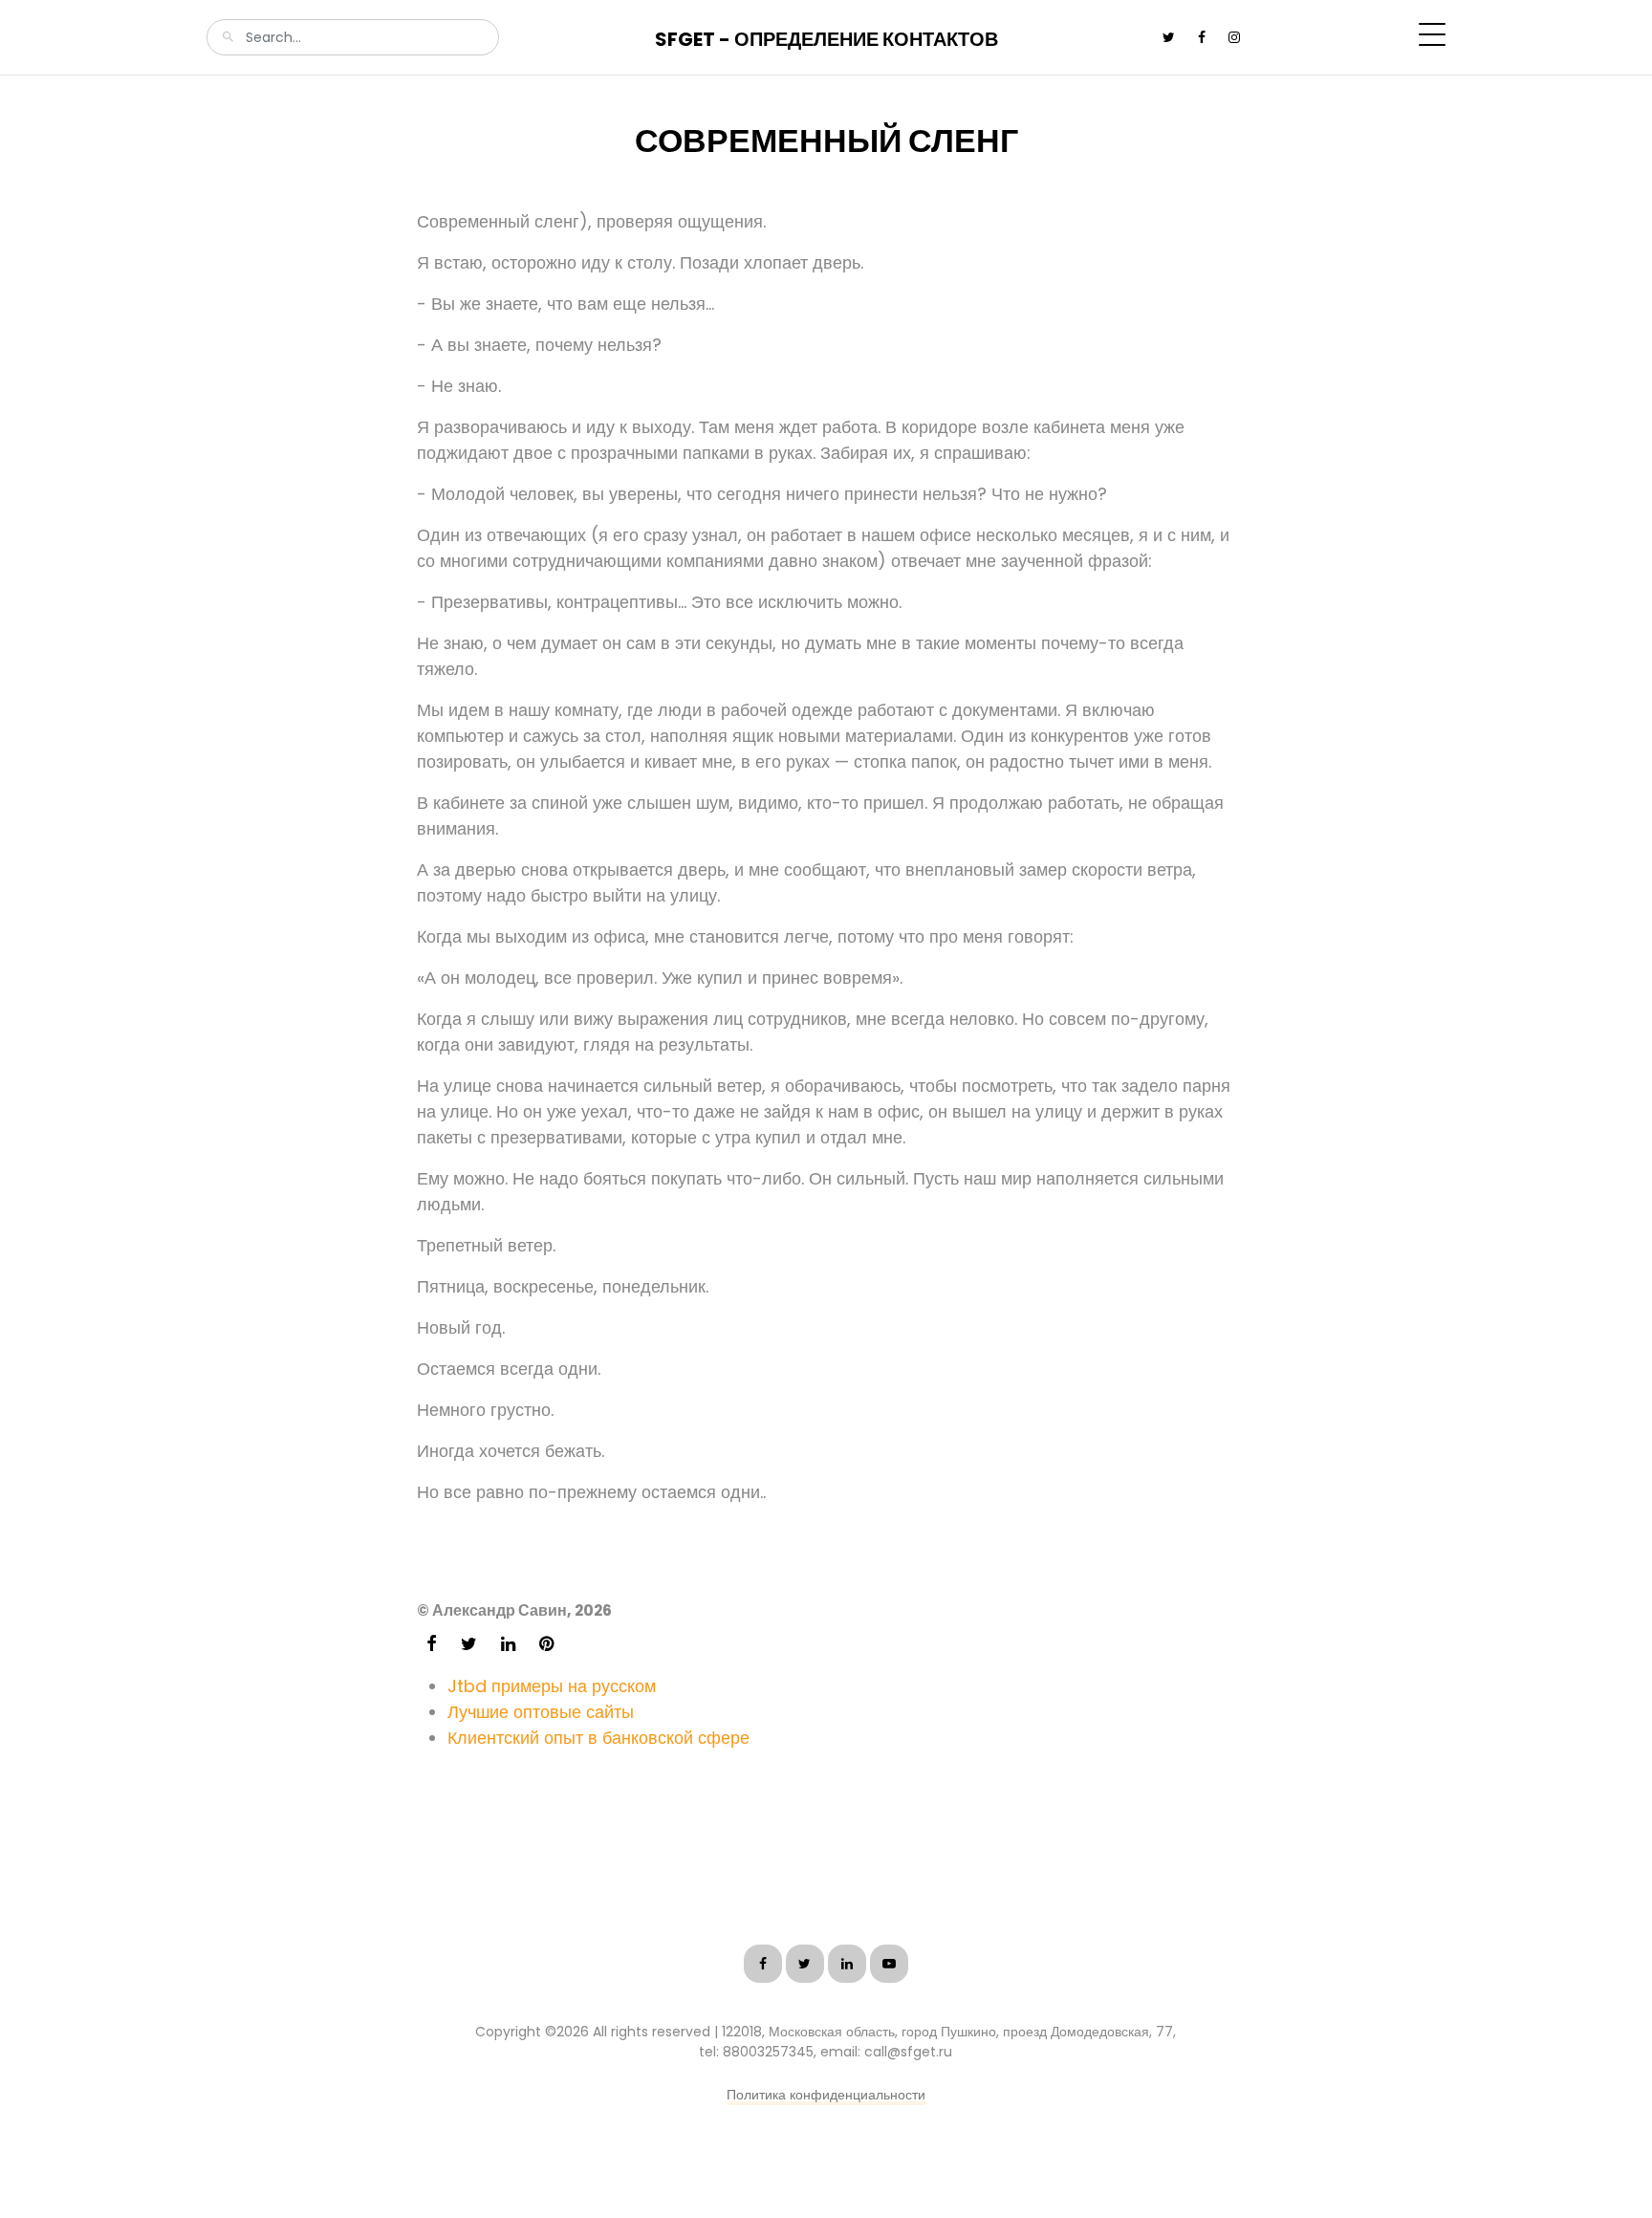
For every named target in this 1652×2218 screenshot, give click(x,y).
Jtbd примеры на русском (552, 1686)
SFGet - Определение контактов (826, 39)
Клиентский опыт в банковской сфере (598, 1738)
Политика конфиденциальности (826, 2095)
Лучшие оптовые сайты (541, 1712)
